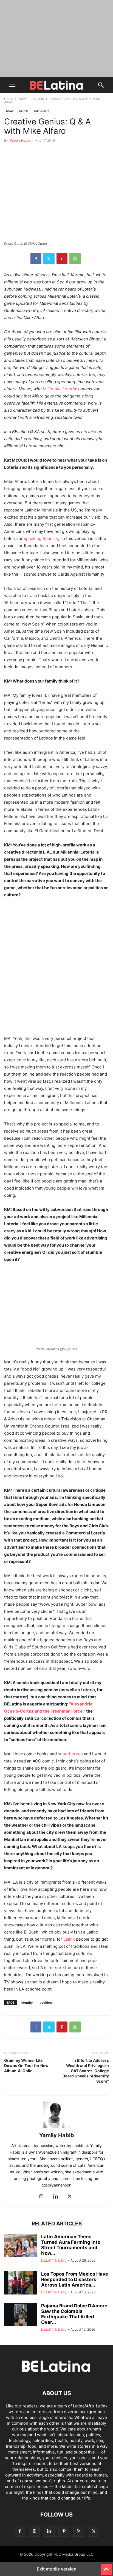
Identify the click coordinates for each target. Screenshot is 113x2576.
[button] (12, 85)
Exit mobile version (57, 2569)
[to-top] (106, 2567)
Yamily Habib (20, 140)
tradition (46, 2003)
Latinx (69, 1939)
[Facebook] (36, 258)
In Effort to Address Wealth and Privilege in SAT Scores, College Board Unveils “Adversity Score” (86, 2071)
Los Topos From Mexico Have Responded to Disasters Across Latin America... (75, 2279)
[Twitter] (49, 258)
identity (27, 2003)
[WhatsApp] (75, 258)
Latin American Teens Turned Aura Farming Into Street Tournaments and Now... (71, 2245)
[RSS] (79, 2531)
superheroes (70, 1754)
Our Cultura (42, 111)
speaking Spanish (41, 538)
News (23, 99)
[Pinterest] (62, 258)
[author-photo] (56, 2128)
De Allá (38, 99)
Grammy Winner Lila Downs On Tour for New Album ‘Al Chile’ (26, 2065)
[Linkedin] (55, 2197)
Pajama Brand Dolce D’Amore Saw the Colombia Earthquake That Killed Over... (74, 2314)
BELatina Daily (54, 2260)
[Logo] (56, 2377)
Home (9, 99)
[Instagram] (41, 2197)
